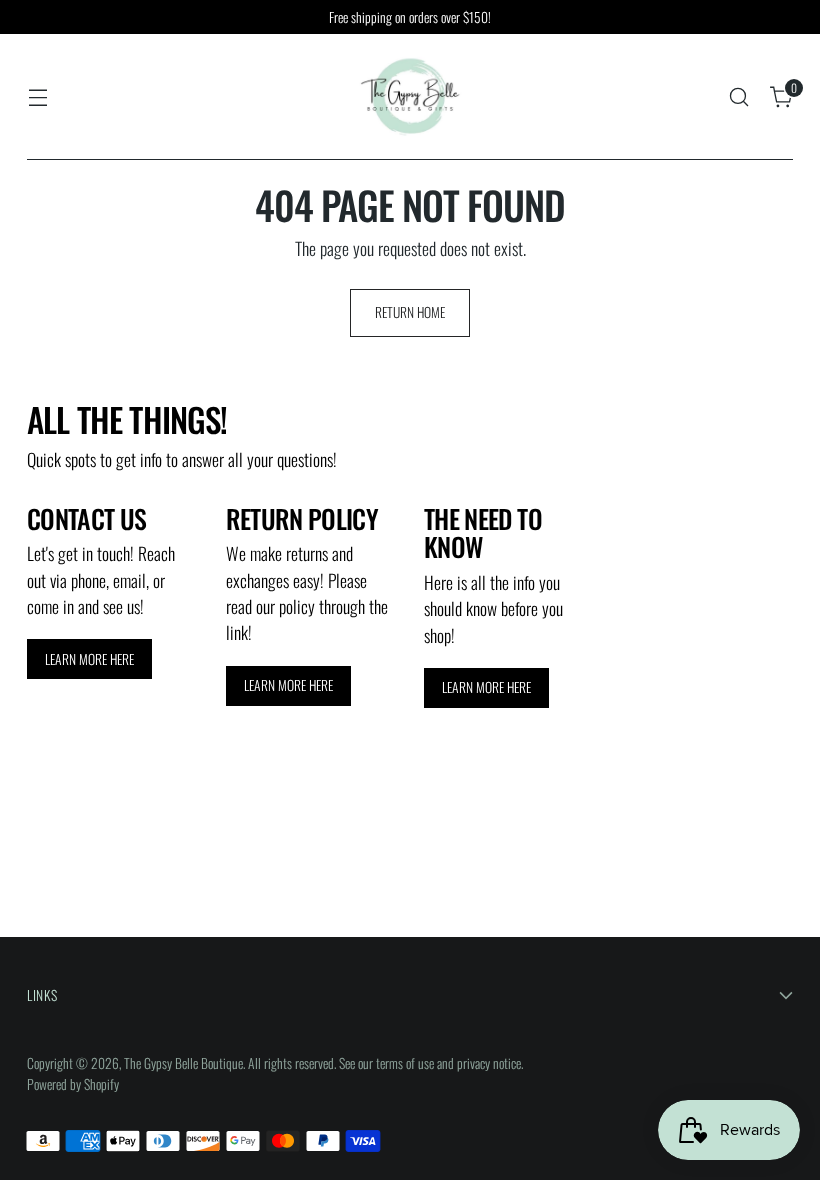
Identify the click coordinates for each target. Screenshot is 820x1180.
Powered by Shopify (73, 1084)
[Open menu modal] (37, 97)
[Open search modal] (739, 97)
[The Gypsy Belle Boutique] (410, 97)
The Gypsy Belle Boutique (183, 1063)
